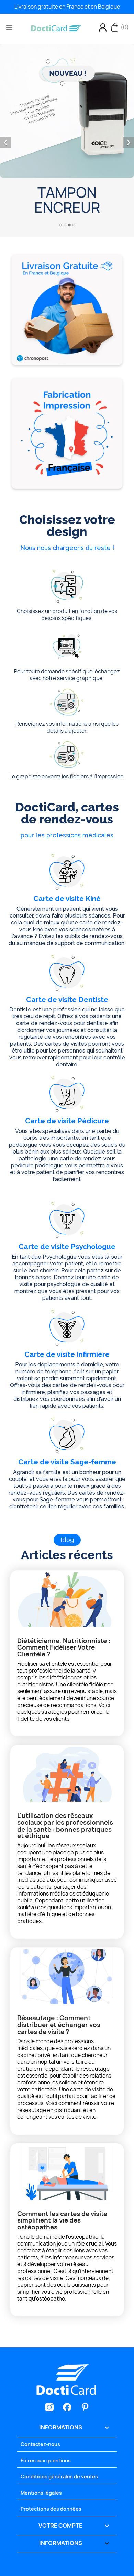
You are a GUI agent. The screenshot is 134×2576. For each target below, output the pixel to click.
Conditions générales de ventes (59, 2477)
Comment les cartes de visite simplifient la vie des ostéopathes (62, 2221)
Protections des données (51, 2509)
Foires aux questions (46, 2460)
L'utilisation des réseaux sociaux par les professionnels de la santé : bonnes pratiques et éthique (65, 1826)
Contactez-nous (40, 2444)
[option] (67, 136)
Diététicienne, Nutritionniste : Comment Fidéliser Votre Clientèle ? (64, 1648)
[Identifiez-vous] (103, 27)
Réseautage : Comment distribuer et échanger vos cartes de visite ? (59, 2025)
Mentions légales (41, 2493)
